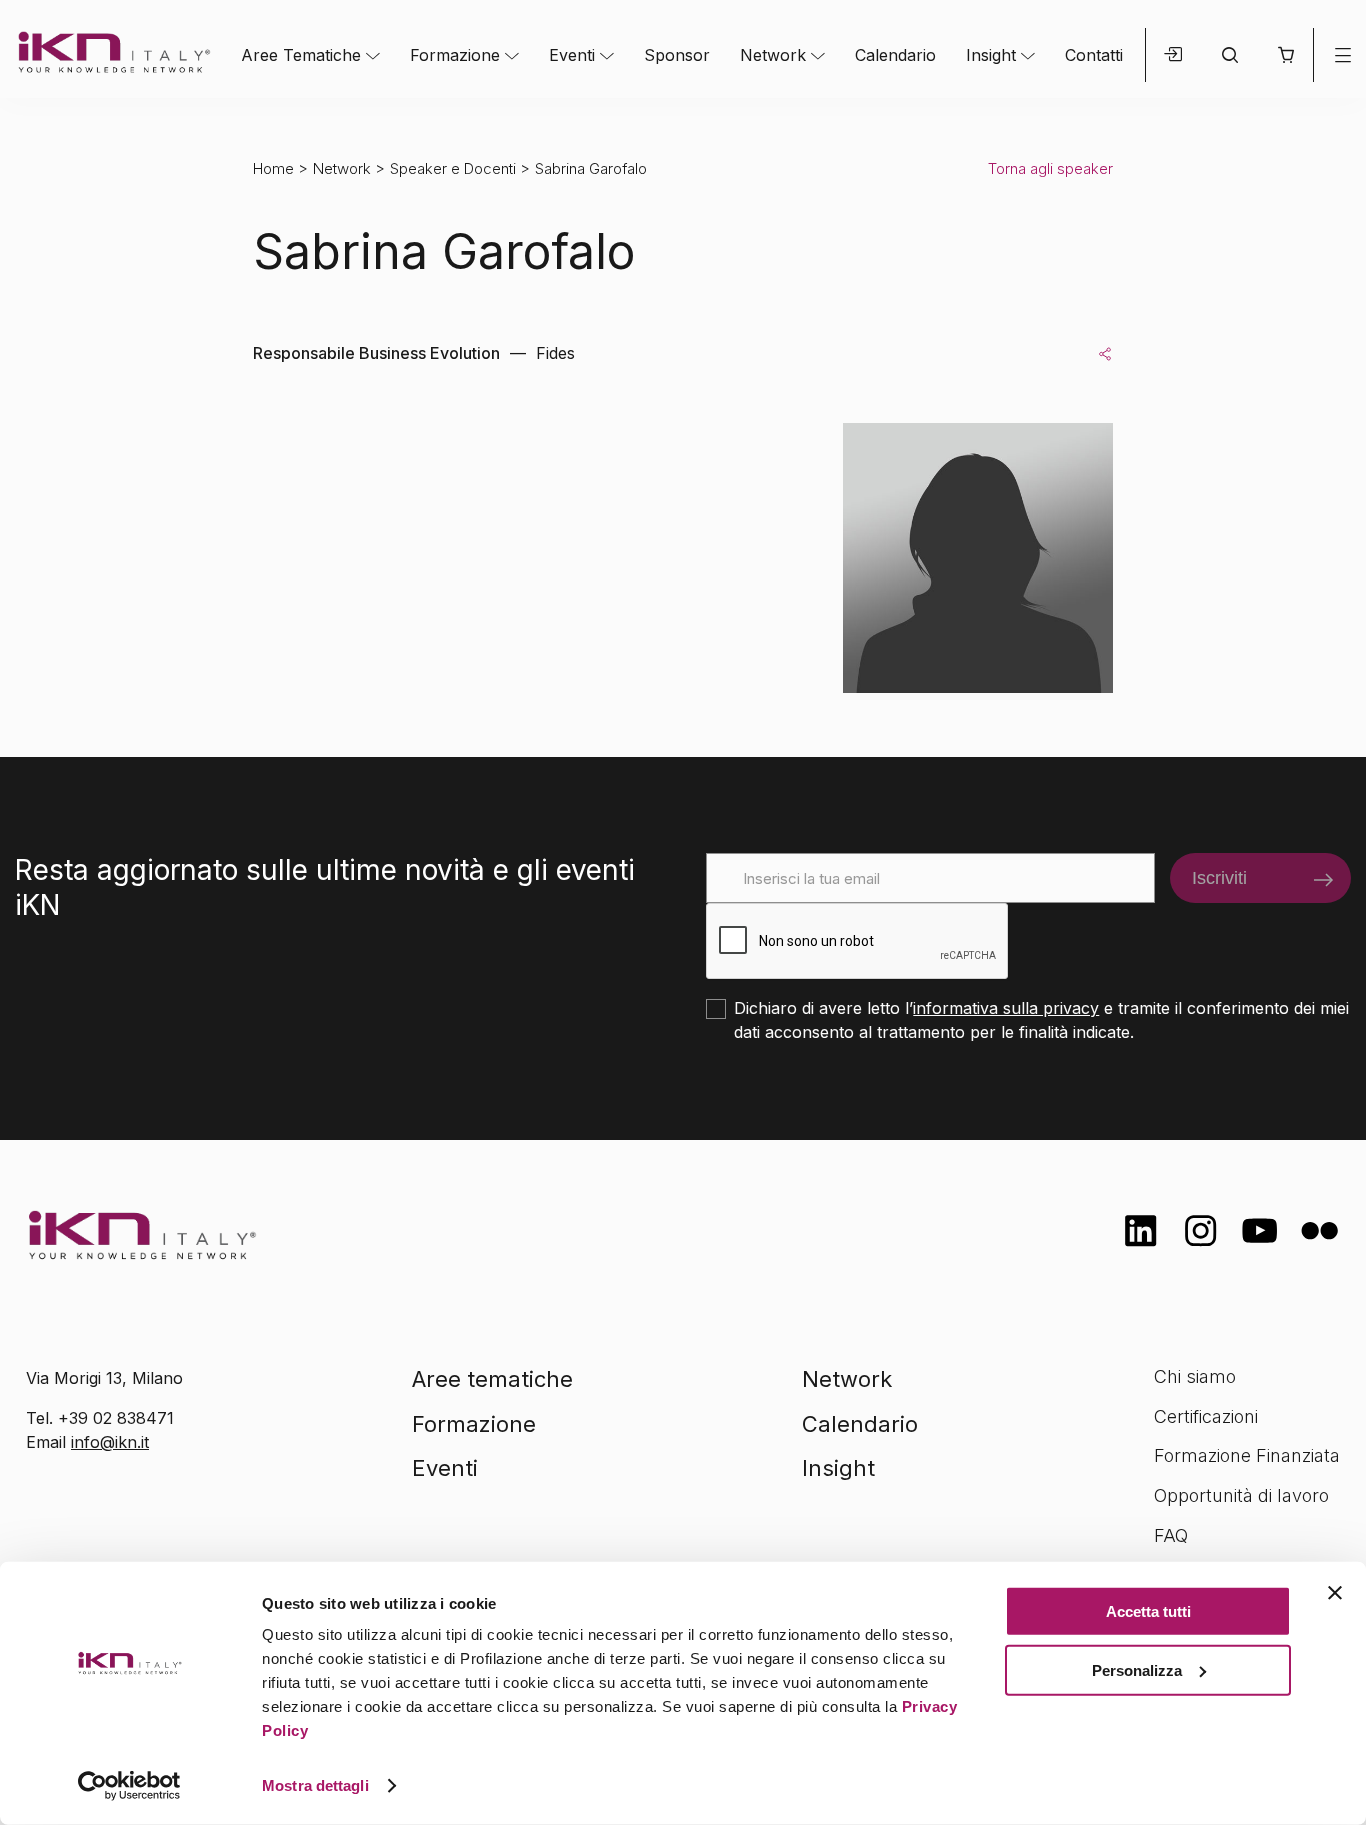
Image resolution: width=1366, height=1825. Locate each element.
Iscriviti (1219, 878)
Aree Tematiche (301, 55)
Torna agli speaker (1050, 168)
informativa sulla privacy (1006, 1008)
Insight (991, 55)
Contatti (1094, 55)
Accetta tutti (1148, 1611)
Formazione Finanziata (1247, 1455)
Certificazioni (1206, 1416)
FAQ (1171, 1535)
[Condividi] (1105, 353)
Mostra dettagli (315, 1785)
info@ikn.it (110, 1442)
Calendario (895, 55)
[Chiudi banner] (1335, 1593)
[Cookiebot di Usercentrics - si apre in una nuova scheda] (129, 1786)
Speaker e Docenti (453, 168)
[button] (1285, 55)
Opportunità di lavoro (1241, 1495)
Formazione (455, 55)
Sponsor (677, 55)
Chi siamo (1195, 1376)
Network (773, 55)
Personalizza (1137, 1669)
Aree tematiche (492, 1379)
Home (273, 168)
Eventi (572, 55)
